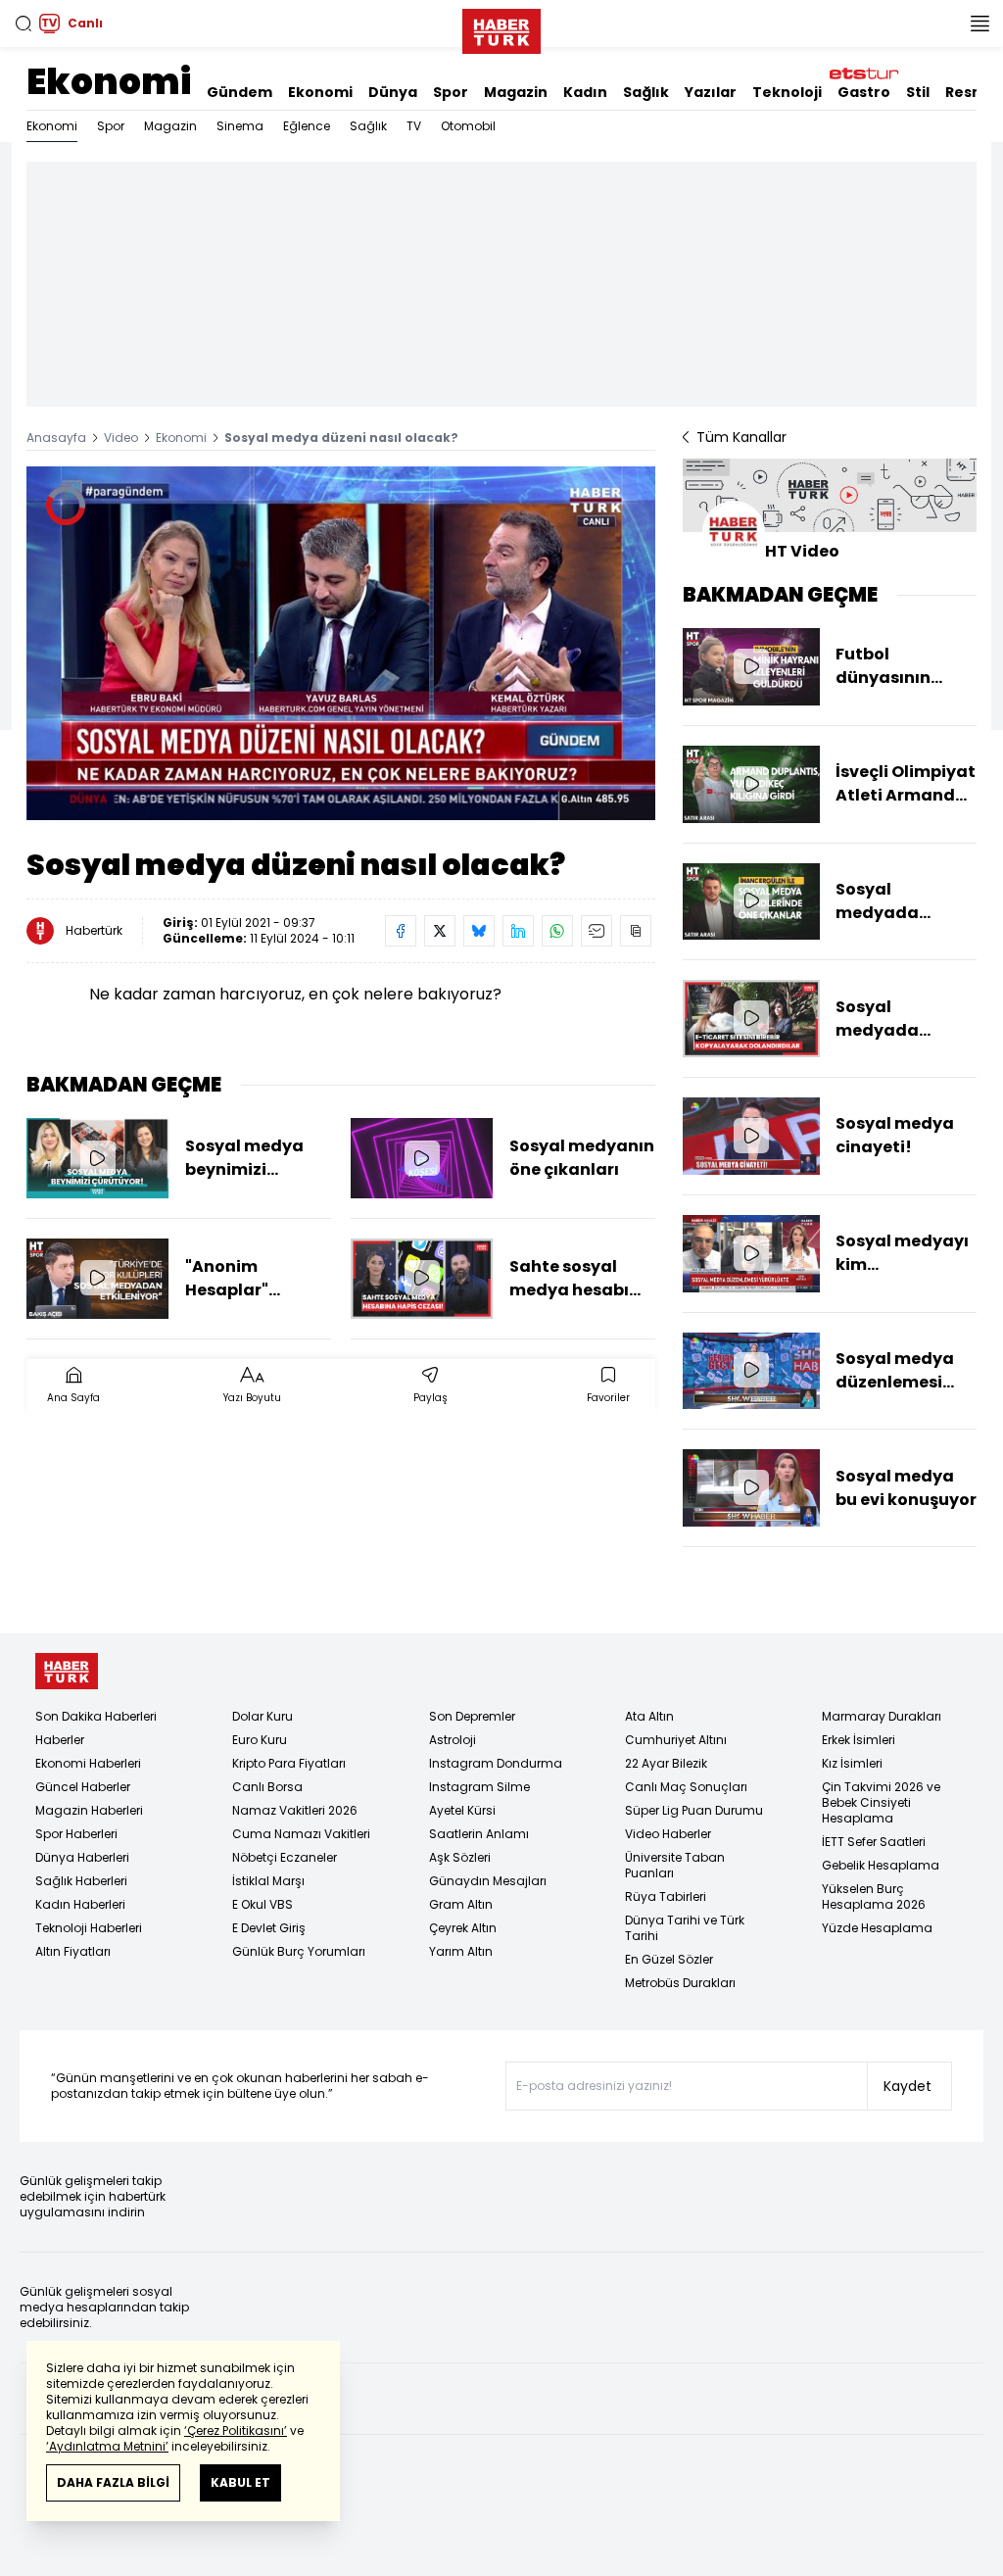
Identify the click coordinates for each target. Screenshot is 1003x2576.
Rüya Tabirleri (666, 1896)
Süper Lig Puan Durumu (694, 1810)
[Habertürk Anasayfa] (501, 27)
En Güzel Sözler (669, 1959)
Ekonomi (109, 82)
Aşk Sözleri (460, 1857)
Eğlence (307, 126)
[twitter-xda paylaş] (440, 931)
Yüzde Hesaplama (877, 1928)
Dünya (393, 92)
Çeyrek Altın (463, 1928)
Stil (918, 92)
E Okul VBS (263, 1904)
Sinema (240, 126)
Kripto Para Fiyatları (289, 1763)
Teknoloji (787, 92)
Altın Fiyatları (73, 1951)
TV (414, 126)
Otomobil (468, 126)
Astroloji (453, 1740)
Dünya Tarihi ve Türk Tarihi (685, 1928)
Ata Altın (649, 1716)
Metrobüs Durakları (680, 1983)
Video (121, 437)
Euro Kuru (260, 1740)
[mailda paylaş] (597, 931)
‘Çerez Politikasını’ (236, 2430)
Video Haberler (668, 1834)
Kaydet (907, 2086)
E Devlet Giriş (269, 1928)
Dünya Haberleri (82, 1857)
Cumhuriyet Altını (676, 1740)
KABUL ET (240, 2482)
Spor (451, 92)
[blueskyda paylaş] (479, 931)
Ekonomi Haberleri (88, 1763)
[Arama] (24, 24)
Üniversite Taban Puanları (675, 1865)
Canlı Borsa (267, 1787)
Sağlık (646, 92)
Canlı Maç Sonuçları (686, 1787)
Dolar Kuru (263, 1716)
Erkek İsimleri (859, 1740)
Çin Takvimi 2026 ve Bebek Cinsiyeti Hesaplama (881, 1802)
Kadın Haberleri (80, 1904)
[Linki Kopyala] (636, 931)
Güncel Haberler (83, 1787)
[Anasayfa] (67, 1671)
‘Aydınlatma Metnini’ (107, 2446)
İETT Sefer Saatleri (874, 1842)
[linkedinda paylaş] (518, 931)
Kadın (585, 92)
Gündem (239, 92)
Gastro (864, 92)
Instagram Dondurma (496, 1763)
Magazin (516, 92)
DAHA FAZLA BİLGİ (113, 2482)
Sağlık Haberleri (81, 1881)
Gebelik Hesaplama (881, 1865)
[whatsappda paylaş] (557, 931)
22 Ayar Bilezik (666, 1763)
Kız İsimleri (852, 1763)
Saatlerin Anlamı (479, 1834)
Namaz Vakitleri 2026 (295, 1810)
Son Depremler (472, 1716)
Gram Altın (461, 1904)
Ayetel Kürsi (462, 1810)
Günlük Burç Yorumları (299, 1951)
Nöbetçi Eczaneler (285, 1857)
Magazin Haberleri (89, 1810)
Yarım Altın (461, 1951)
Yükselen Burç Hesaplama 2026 (874, 1896)
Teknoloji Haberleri (89, 1928)
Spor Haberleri (76, 1834)
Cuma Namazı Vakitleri (301, 1834)
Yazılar (711, 92)
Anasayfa (56, 437)
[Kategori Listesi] (979, 24)
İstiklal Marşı (268, 1881)
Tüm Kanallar (741, 437)
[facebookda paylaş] (401, 931)
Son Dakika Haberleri (96, 1716)
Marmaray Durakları (882, 1716)
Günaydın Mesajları (488, 1881)
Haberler (60, 1740)
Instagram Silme (479, 1787)
